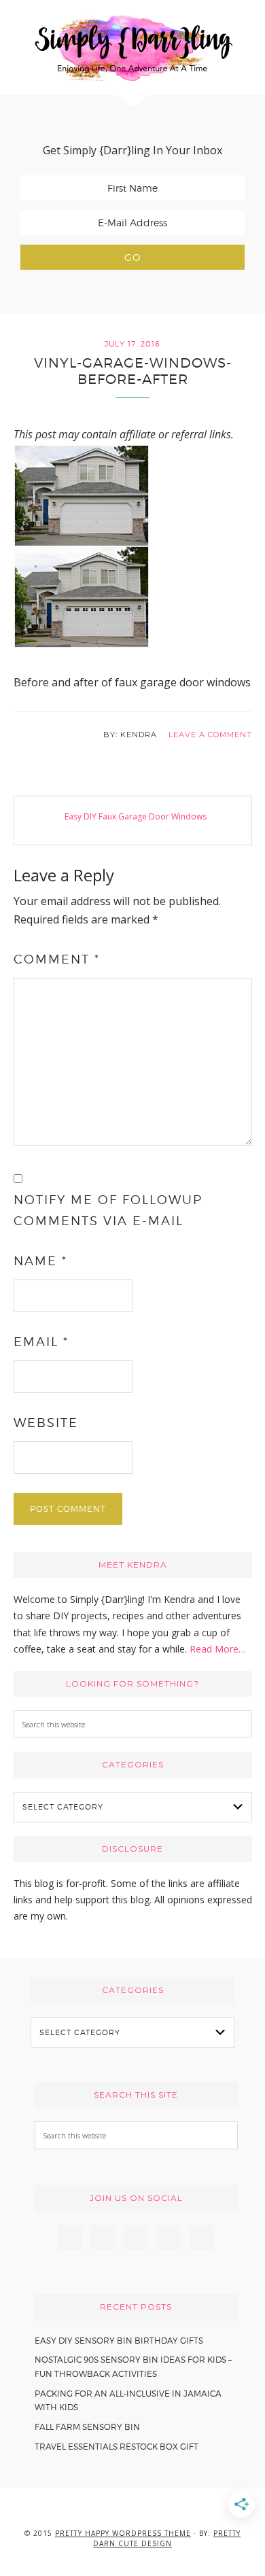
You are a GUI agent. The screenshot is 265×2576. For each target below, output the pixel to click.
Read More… (218, 1649)
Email (41, 1342)
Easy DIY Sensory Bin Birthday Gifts (119, 2341)
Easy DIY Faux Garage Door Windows (136, 816)
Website (46, 1423)
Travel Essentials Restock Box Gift (117, 2447)
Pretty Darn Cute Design (167, 2538)
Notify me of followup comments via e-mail (108, 1210)
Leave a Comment (210, 735)
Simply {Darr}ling (132, 48)
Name (40, 1261)
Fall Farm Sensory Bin (87, 2427)
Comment (57, 959)
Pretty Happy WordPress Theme (123, 2533)
